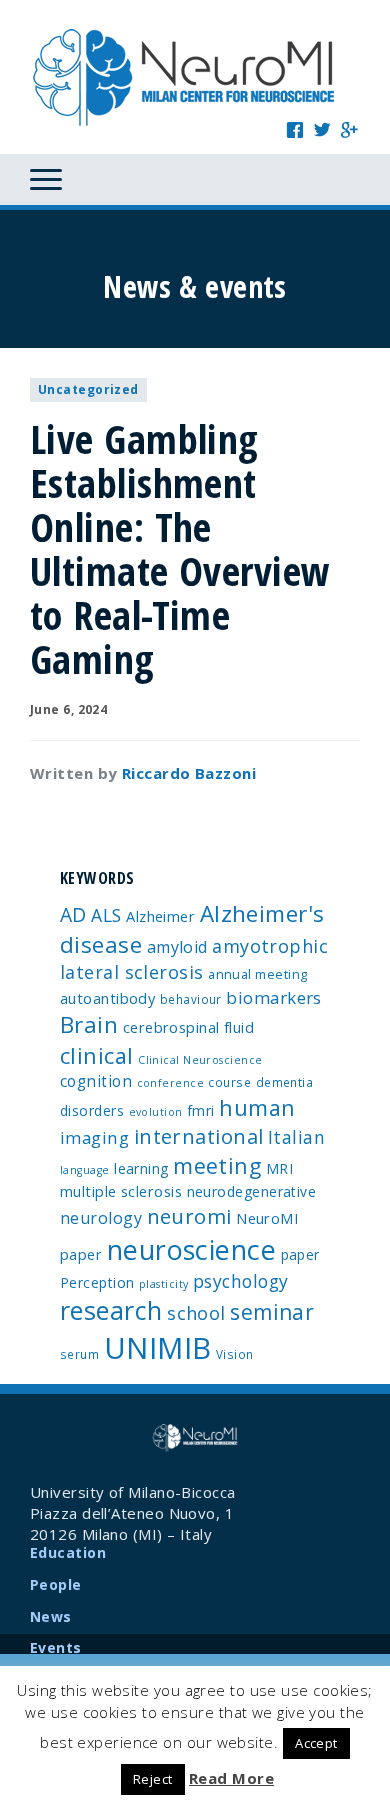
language (85, 1170)
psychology (241, 1281)
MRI (279, 1168)
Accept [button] (316, 1743)
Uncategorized (88, 389)
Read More (231, 1778)
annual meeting (257, 974)
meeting (217, 1165)
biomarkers (274, 997)
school (196, 1313)
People (56, 1584)
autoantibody (107, 998)
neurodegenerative (252, 1191)
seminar (272, 1312)
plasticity (164, 1284)
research (111, 1310)
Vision (235, 1354)
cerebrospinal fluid (189, 1027)
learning (141, 1168)
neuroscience (191, 1249)
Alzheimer (160, 916)
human (257, 1107)
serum (79, 1354)
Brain (89, 1024)
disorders (92, 1110)
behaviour (191, 999)
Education (68, 1552)
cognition (96, 1081)
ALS (106, 915)
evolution (156, 1112)
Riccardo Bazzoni (189, 773)
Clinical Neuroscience (200, 1060)
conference (171, 1083)
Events (56, 1647)
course (229, 1082)
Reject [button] (153, 1779)
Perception (97, 1282)
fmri (201, 1110)
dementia (285, 1082)
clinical (97, 1055)
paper (300, 1254)
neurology (101, 1218)
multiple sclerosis (121, 1191)
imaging (94, 1137)
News (51, 1616)
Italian (296, 1137)
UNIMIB (158, 1348)
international (199, 1136)
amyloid (177, 947)
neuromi (189, 1216)
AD (73, 914)
